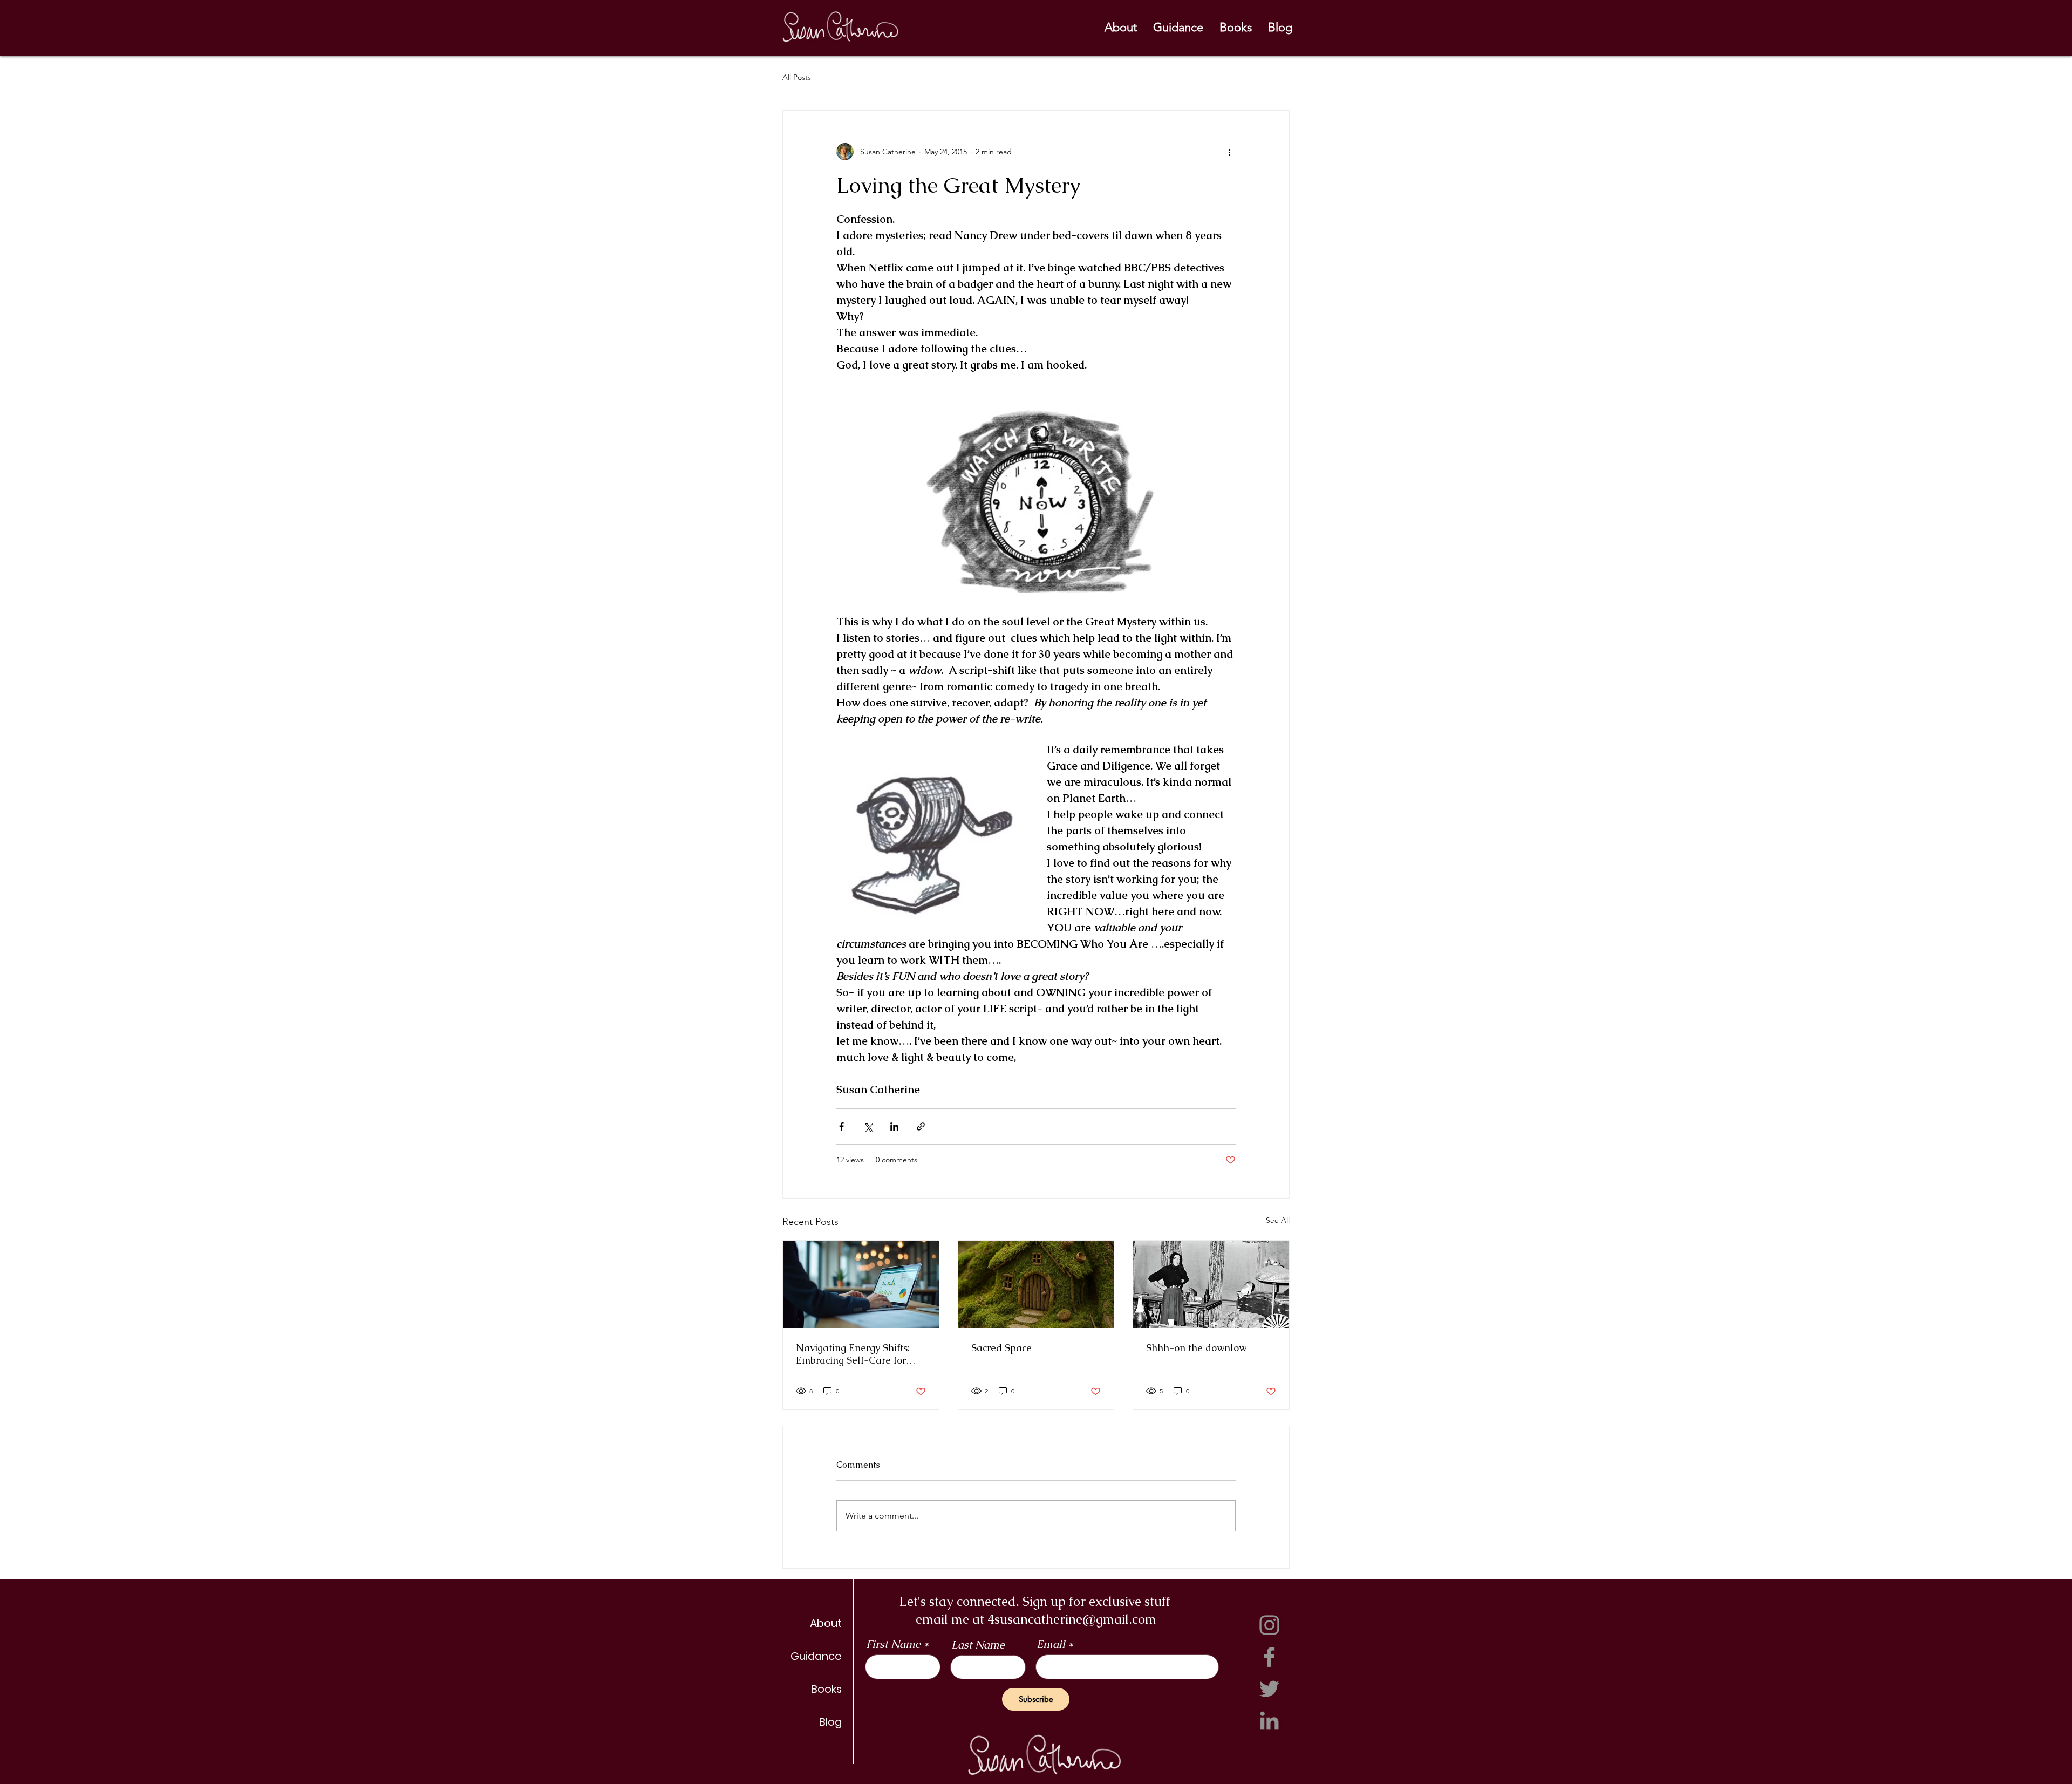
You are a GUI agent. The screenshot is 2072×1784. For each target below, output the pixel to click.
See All (1278, 1220)
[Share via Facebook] (841, 1126)
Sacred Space (1001, 1348)
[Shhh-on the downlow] (1211, 1284)
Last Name (978, 1645)
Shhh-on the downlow (1196, 1348)
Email (1051, 1644)
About (826, 1623)
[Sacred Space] (1036, 1284)
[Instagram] (1269, 1625)
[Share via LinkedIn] (894, 1126)
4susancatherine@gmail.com (1072, 1619)
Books (826, 1689)
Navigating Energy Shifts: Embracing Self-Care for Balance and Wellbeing (853, 1354)
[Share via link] (921, 1126)
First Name (893, 1644)
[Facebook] (1269, 1657)
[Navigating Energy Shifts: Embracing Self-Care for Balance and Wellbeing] (861, 1284)
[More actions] (1229, 152)
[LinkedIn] (1269, 1721)
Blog (830, 1722)
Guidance (816, 1656)
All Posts (797, 77)
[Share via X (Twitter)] (868, 1126)
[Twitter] (1269, 1689)
